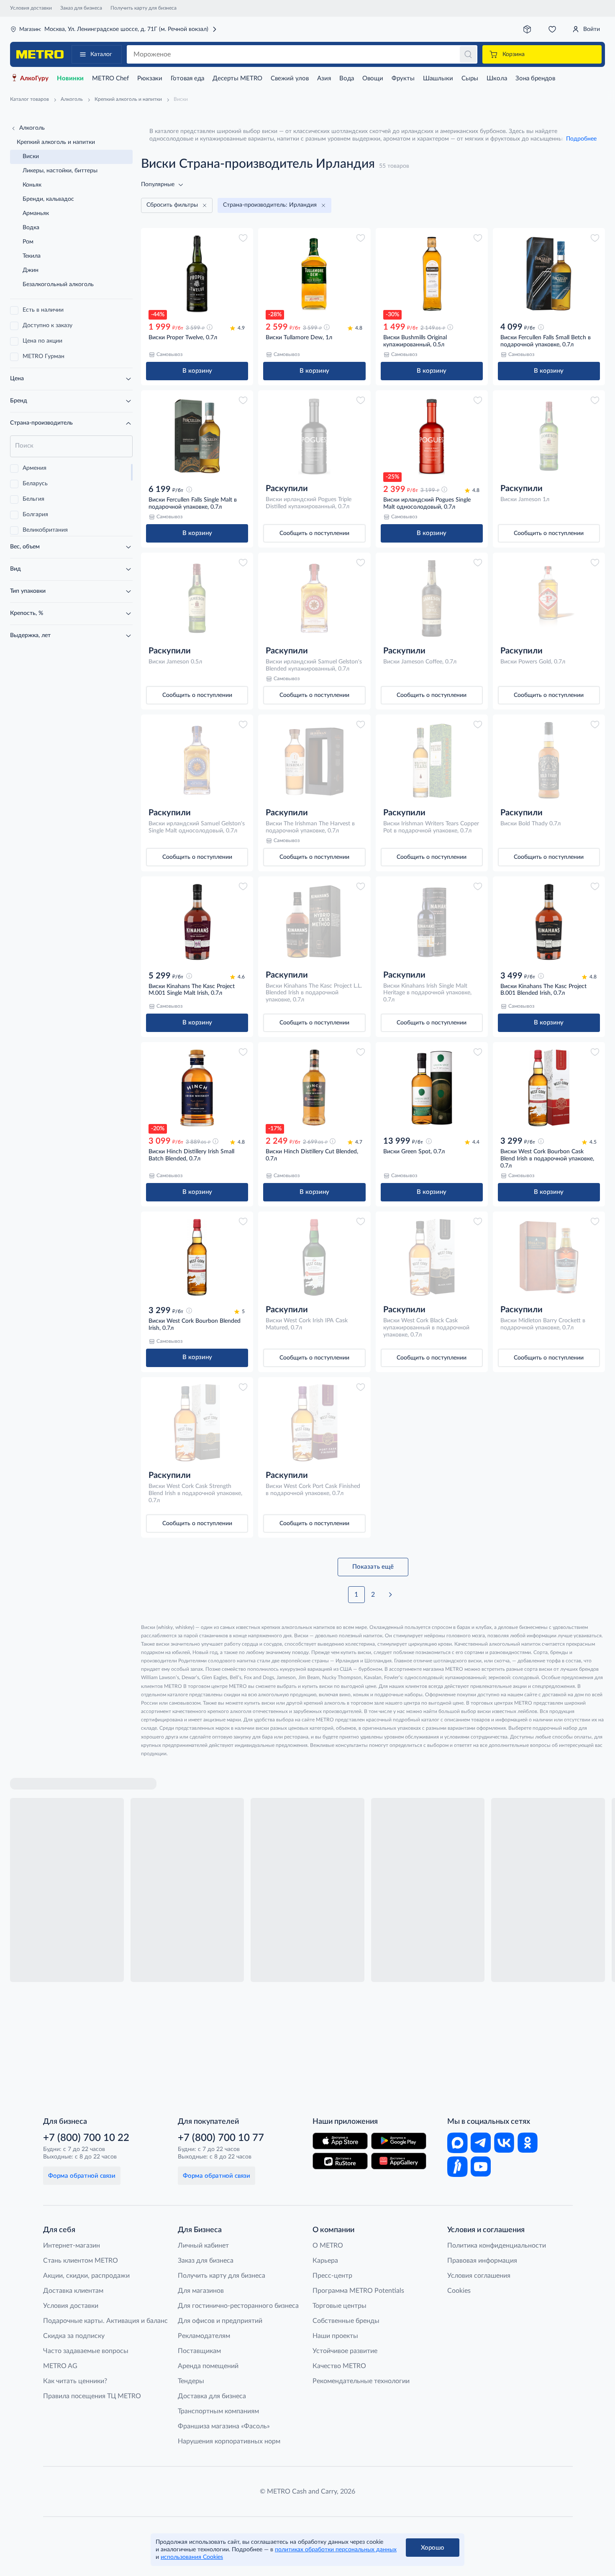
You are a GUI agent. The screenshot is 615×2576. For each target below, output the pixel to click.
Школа (497, 78)
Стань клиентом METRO (81, 2261)
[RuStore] (340, 2161)
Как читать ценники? (75, 2381)
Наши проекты (335, 2336)
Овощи (373, 78)
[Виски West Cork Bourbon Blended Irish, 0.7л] (197, 1257)
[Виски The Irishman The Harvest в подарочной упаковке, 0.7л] (314, 760)
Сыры (470, 78)
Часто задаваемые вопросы (86, 2351)
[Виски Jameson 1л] (549, 436)
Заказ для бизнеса (81, 8)
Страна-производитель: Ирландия (270, 205)
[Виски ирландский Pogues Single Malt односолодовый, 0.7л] (432, 436)
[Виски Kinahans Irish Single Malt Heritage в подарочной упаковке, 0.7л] (432, 922)
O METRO (328, 2246)
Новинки (70, 78)
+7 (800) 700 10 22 (86, 2138)
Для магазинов (201, 2291)
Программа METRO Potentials (358, 2291)
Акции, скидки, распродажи (86, 2276)
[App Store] (340, 2141)
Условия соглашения (479, 2276)
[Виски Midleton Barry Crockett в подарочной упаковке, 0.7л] (549, 1257)
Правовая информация (482, 2261)
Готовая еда (187, 78)
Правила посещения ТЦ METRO (92, 2396)
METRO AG (60, 2366)
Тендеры (191, 2381)
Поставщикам (199, 2351)
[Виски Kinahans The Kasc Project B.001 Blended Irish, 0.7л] (549, 922)
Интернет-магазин (72, 2246)
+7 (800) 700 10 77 (221, 2138)
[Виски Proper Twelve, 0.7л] (197, 274)
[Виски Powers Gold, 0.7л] (549, 598)
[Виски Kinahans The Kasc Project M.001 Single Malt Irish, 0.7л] (197, 922)
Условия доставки (31, 8)
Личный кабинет (203, 2246)
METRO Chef (110, 78)
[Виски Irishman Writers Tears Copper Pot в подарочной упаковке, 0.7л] (432, 760)
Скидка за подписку (74, 2336)
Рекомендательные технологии (361, 2381)
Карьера (325, 2261)
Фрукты (403, 78)
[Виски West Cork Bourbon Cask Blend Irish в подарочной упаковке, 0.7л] (549, 1088)
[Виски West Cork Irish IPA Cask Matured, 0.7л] (314, 1257)
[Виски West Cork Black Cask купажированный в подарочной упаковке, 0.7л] (432, 1257)
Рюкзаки (150, 78)
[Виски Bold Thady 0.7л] (549, 760)
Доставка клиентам (73, 2291)
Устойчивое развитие (345, 2351)
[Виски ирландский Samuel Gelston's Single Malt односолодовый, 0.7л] (197, 760)
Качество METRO (339, 2366)
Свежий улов (290, 78)
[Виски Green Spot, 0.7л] (432, 1088)
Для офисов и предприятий (220, 2321)
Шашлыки (438, 78)
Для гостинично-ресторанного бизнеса (238, 2306)
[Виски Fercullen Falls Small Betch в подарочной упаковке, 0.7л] (549, 274)
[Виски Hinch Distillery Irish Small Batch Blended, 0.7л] (197, 1088)
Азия (324, 78)
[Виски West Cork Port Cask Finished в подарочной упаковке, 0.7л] (314, 1423)
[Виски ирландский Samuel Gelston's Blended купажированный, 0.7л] (314, 598)
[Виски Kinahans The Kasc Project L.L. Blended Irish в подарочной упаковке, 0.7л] (314, 922)
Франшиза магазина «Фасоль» (224, 2426)
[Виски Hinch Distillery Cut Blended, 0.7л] (314, 1088)
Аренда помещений (208, 2366)
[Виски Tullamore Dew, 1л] (314, 274)
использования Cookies (192, 2557)
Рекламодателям (204, 2336)
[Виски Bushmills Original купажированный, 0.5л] (432, 274)
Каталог (101, 54)
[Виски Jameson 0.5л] (197, 598)
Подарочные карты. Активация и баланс (105, 2321)
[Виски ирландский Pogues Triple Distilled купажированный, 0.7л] (314, 436)
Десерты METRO (237, 78)
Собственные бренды (346, 2321)
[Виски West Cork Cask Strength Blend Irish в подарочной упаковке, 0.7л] (197, 1423)
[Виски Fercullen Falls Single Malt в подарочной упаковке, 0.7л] (197, 436)
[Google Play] (399, 2141)
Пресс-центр (332, 2276)
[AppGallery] (399, 2161)
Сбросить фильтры (172, 205)
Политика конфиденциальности (497, 2246)
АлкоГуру (34, 78)
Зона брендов (535, 78)
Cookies (459, 2291)
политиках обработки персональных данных (336, 2550)
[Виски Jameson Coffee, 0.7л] (432, 598)
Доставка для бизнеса (212, 2396)
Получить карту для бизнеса (143, 8)
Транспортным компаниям (218, 2411)
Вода (347, 78)
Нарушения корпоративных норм (229, 2441)
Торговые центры (340, 2306)
